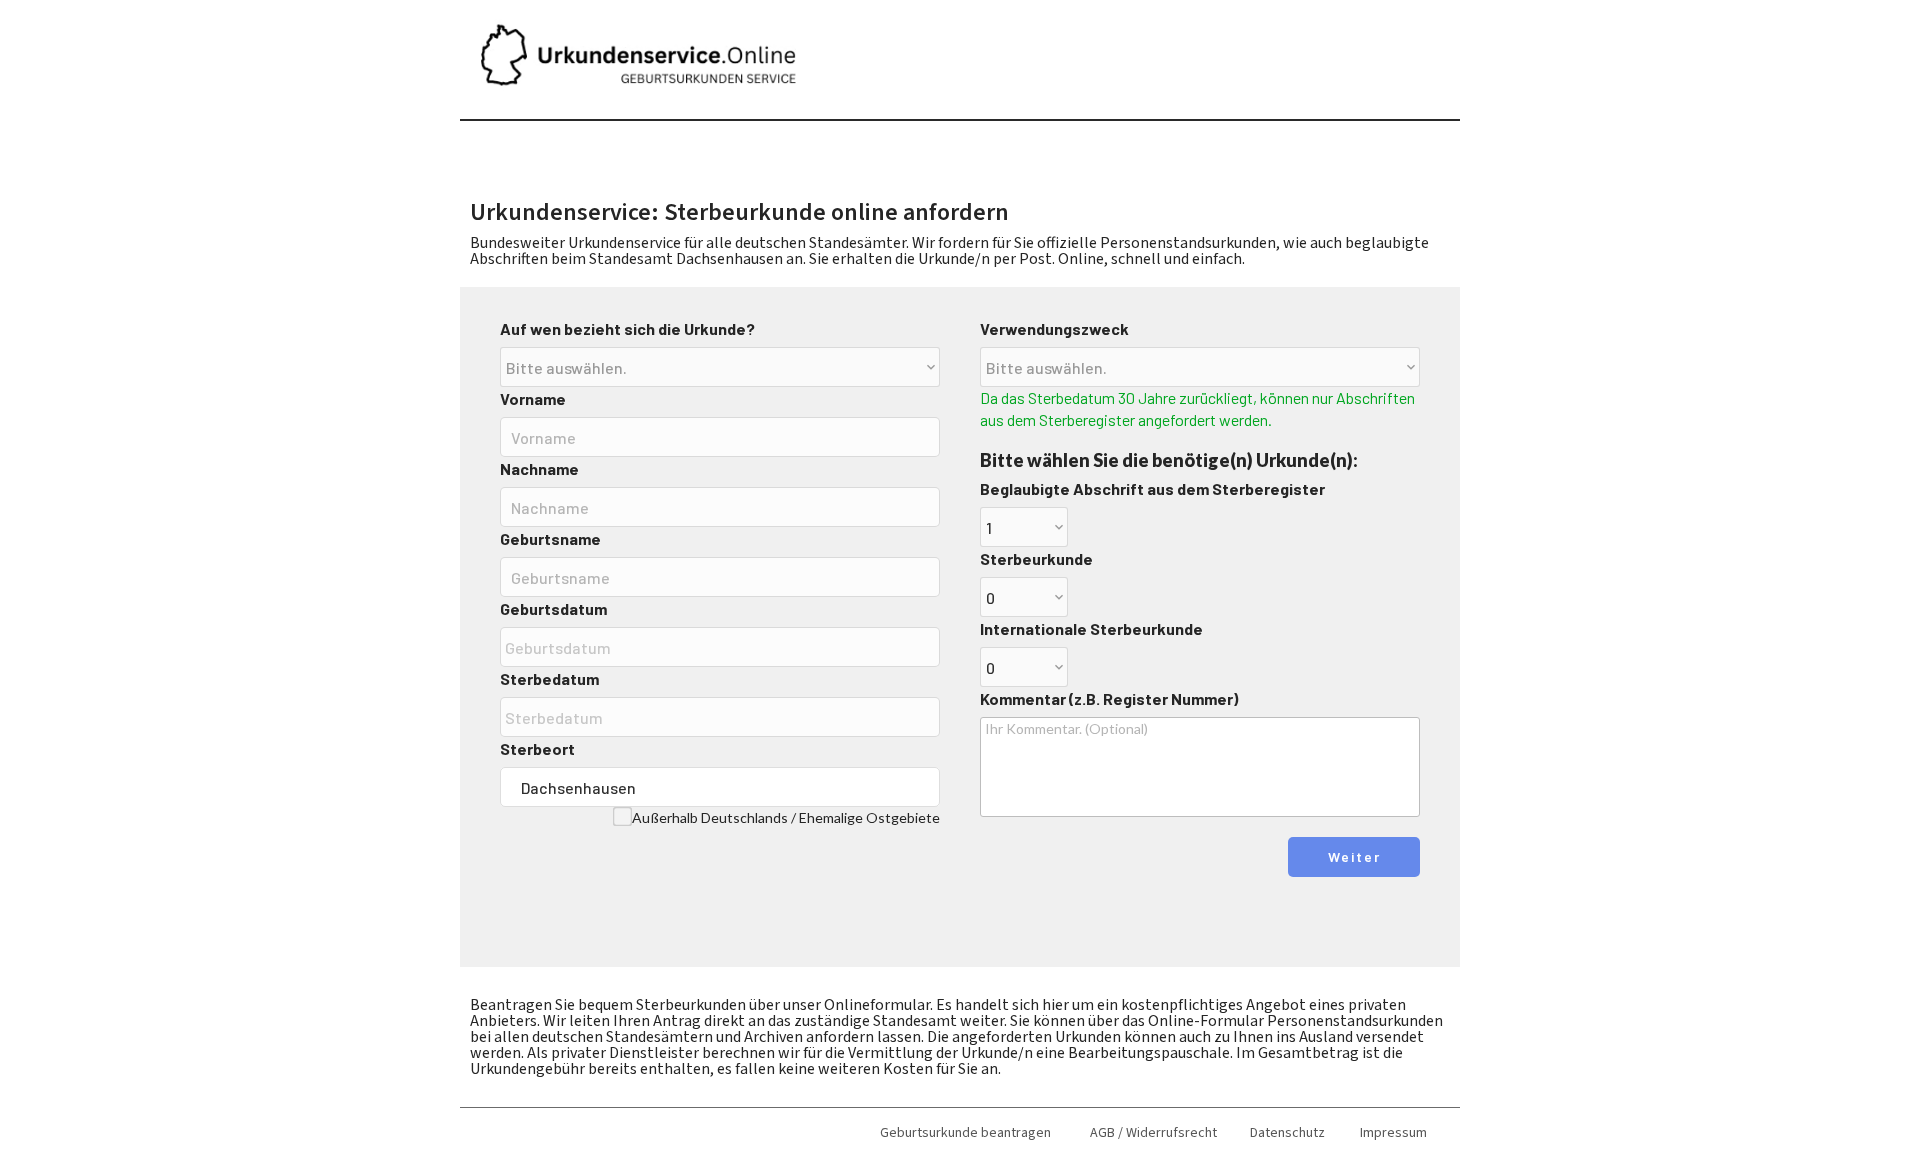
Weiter (1354, 856)
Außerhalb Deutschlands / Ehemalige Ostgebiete (786, 817)
